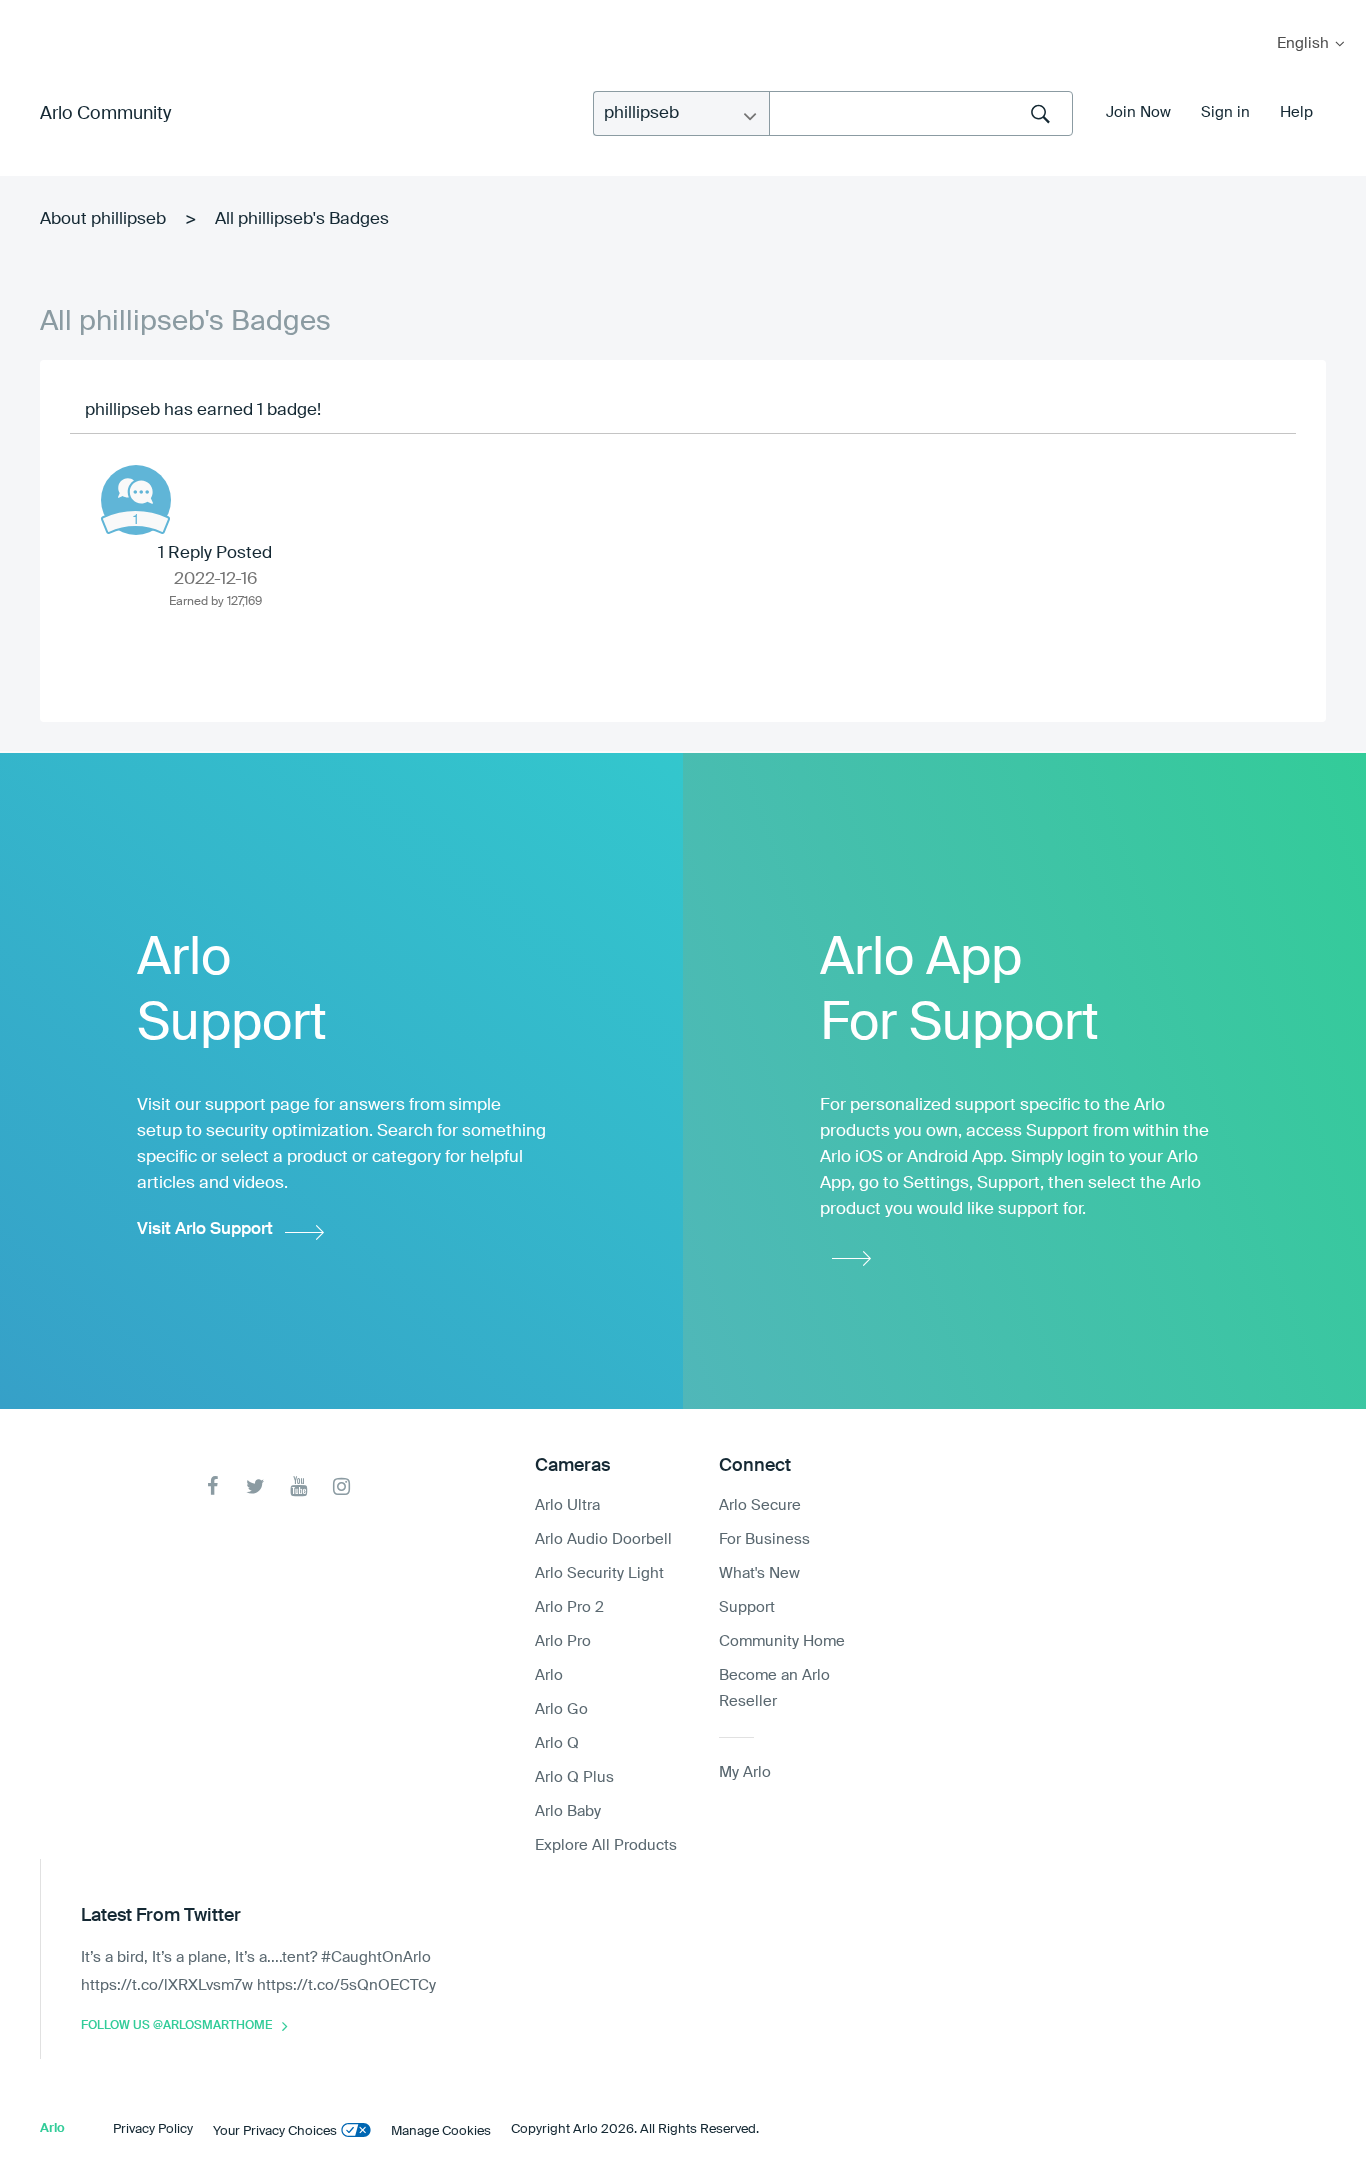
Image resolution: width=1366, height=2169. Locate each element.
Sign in (1225, 112)
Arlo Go (561, 1709)
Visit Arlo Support (205, 1229)
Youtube (298, 1486)
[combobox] (921, 113)
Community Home (782, 1641)
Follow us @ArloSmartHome (176, 2026)
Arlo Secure (760, 1505)
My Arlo (29, 12)
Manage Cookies (441, 2131)
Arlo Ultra (567, 1505)
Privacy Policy (153, 2129)
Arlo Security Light (599, 1573)
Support (747, 1607)
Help (1296, 112)
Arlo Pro (563, 1641)
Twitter (255, 1486)
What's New (759, 1573)
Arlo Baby (568, 1811)
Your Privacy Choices (275, 2131)
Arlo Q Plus (574, 1777)
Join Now (1138, 112)
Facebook (212, 1486)
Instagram (341, 1486)
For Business (764, 1539)
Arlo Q (557, 1743)
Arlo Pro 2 (569, 1607)
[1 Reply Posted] (136, 500)
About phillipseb (103, 219)
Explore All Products (606, 1845)
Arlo (549, 1675)
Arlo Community (105, 114)
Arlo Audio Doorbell (603, 1539)
